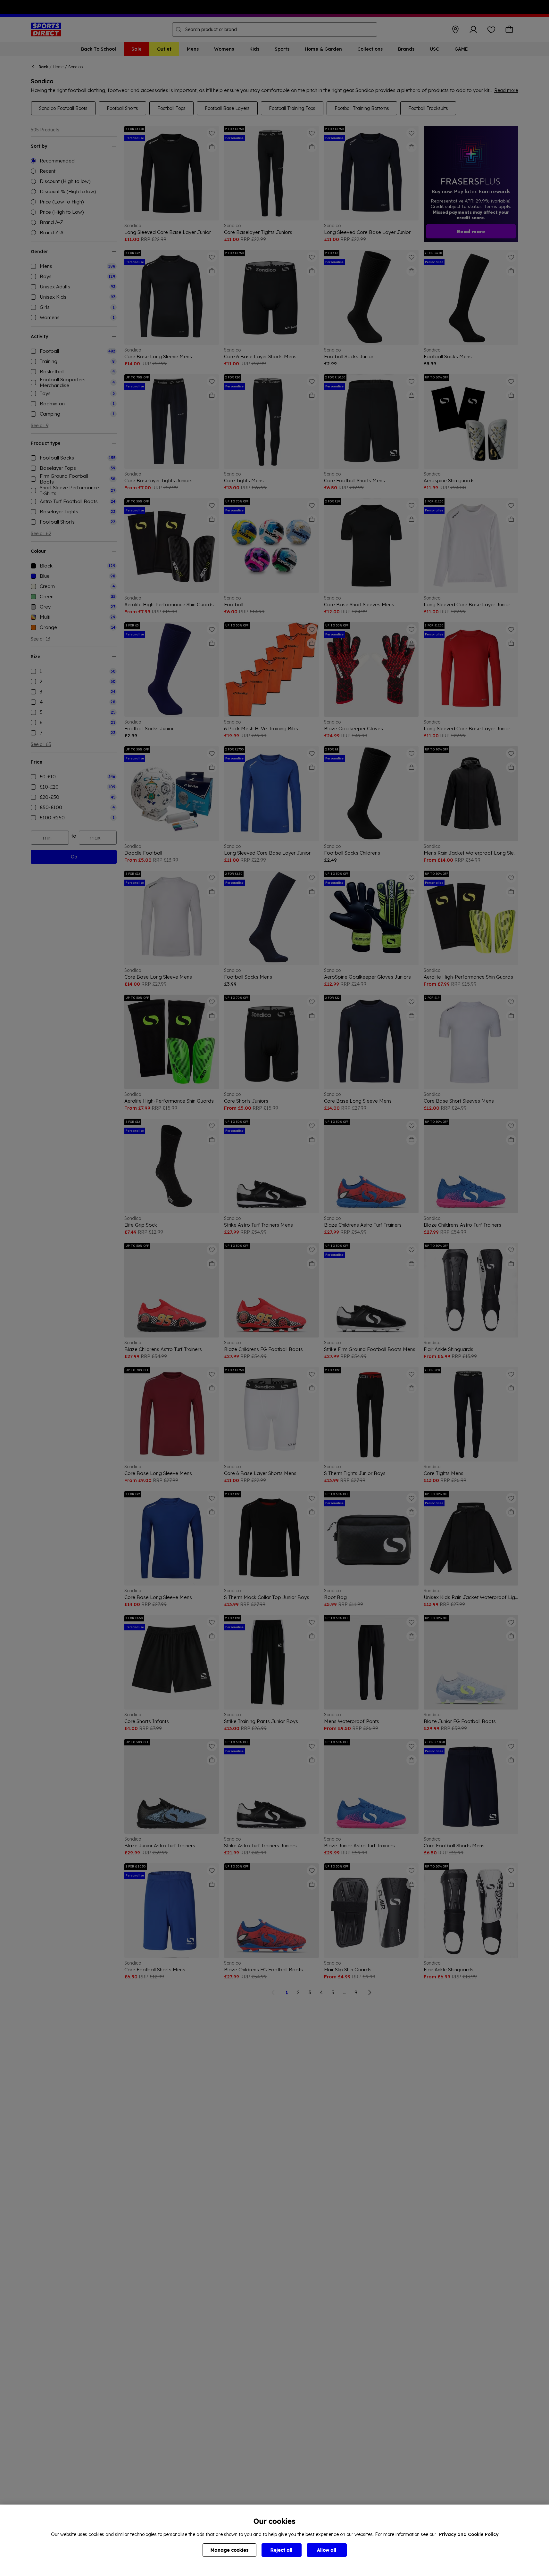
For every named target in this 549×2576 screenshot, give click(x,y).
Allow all (327, 2550)
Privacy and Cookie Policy (469, 2534)
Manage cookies (229, 2550)
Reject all (281, 2550)
